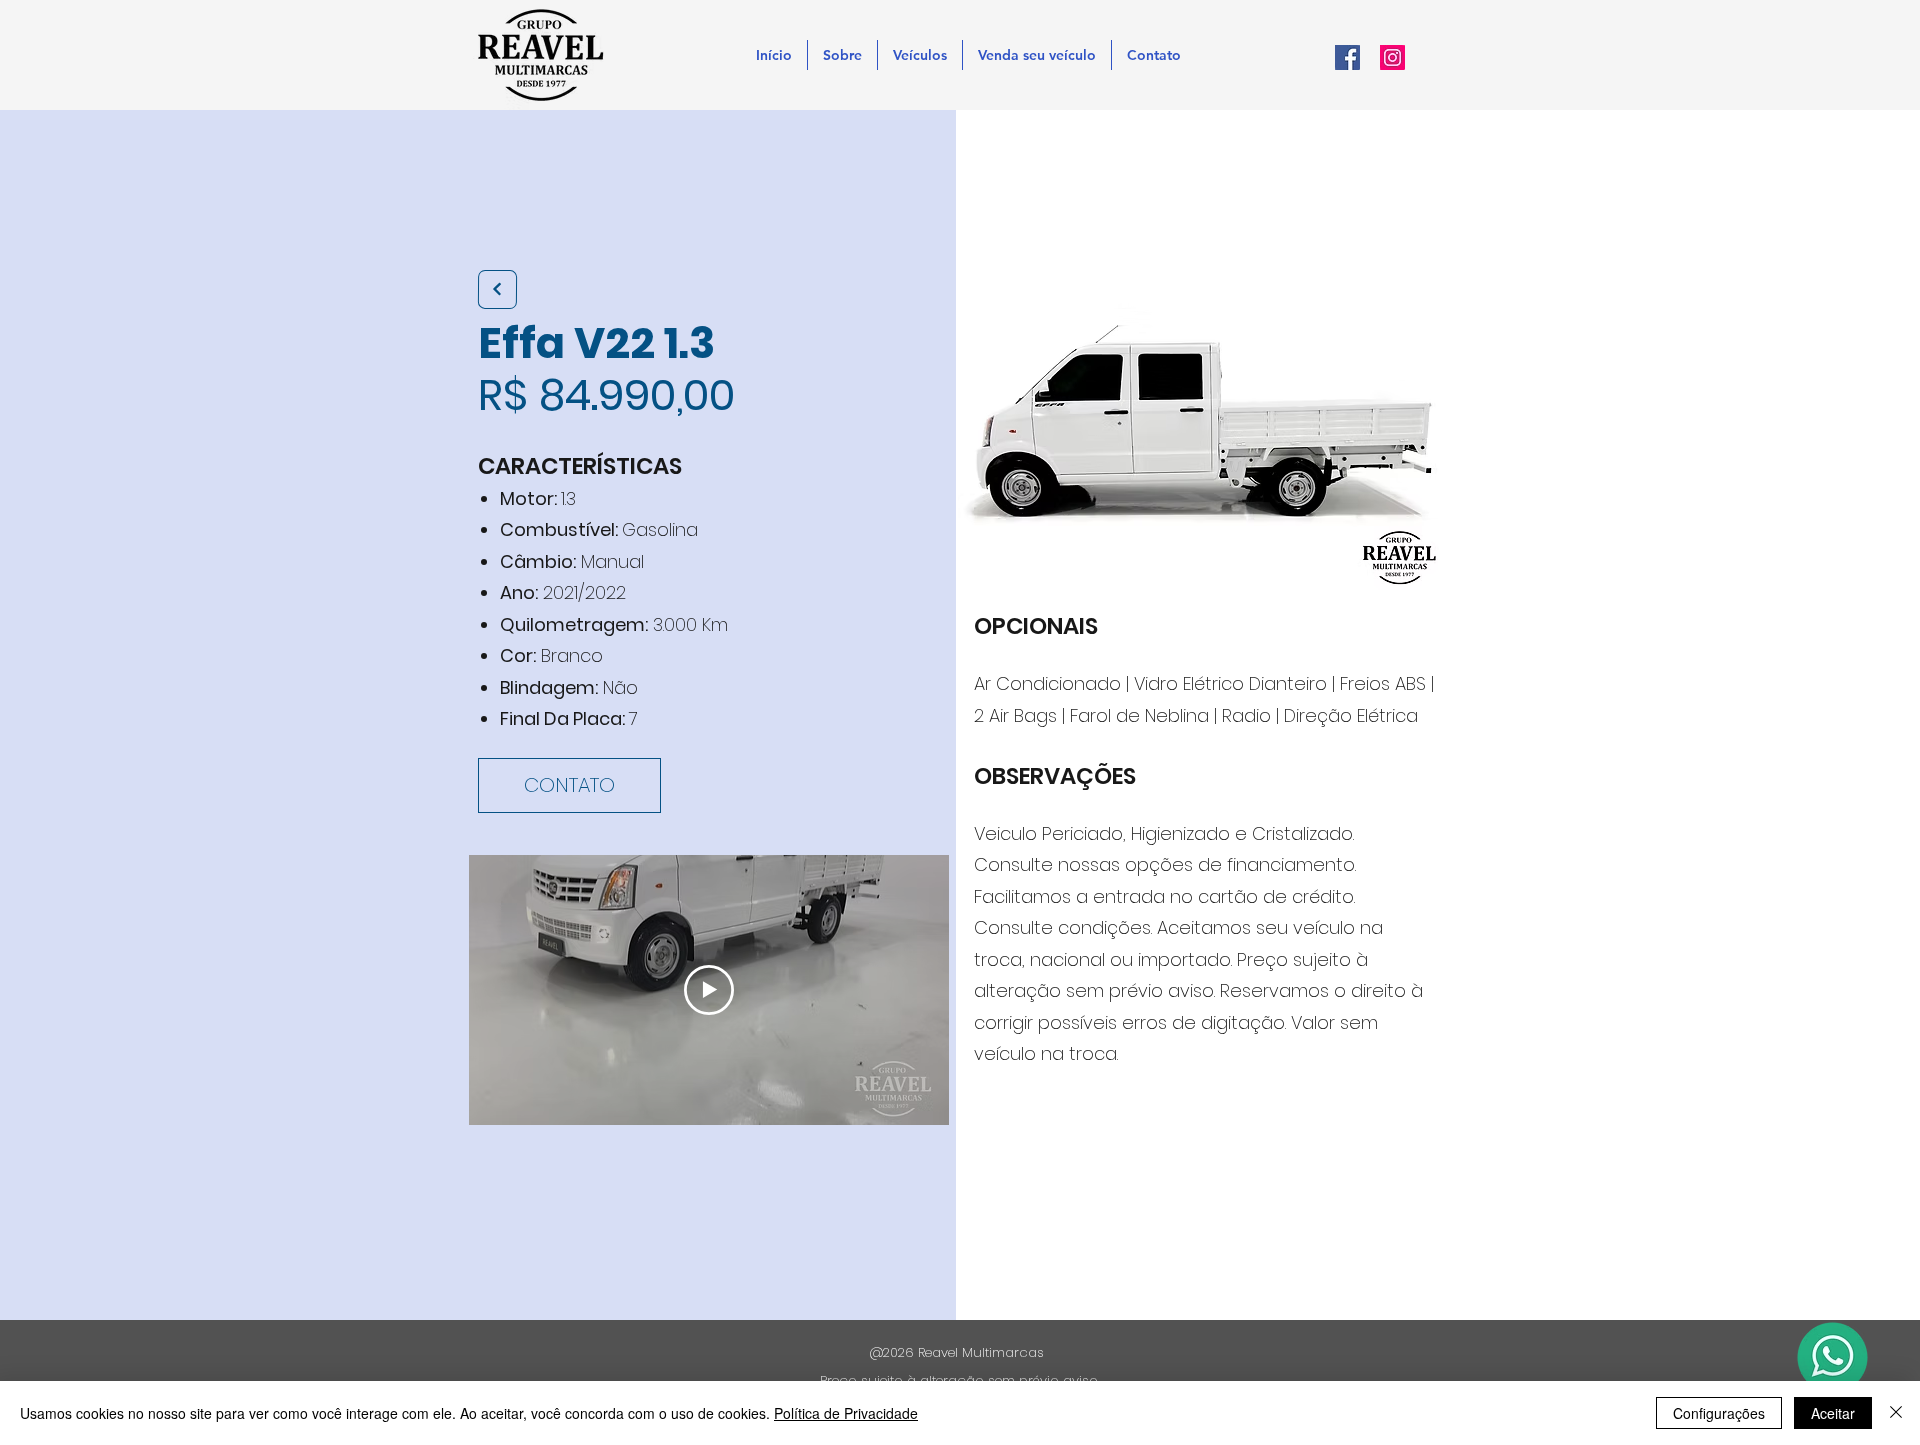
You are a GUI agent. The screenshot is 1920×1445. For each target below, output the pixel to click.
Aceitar (1833, 1413)
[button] (920, 55)
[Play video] (709, 990)
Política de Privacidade (846, 1413)
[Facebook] (1347, 57)
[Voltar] (497, 289)
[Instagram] (1392, 57)
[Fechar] (1896, 1413)
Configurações (1719, 1413)
